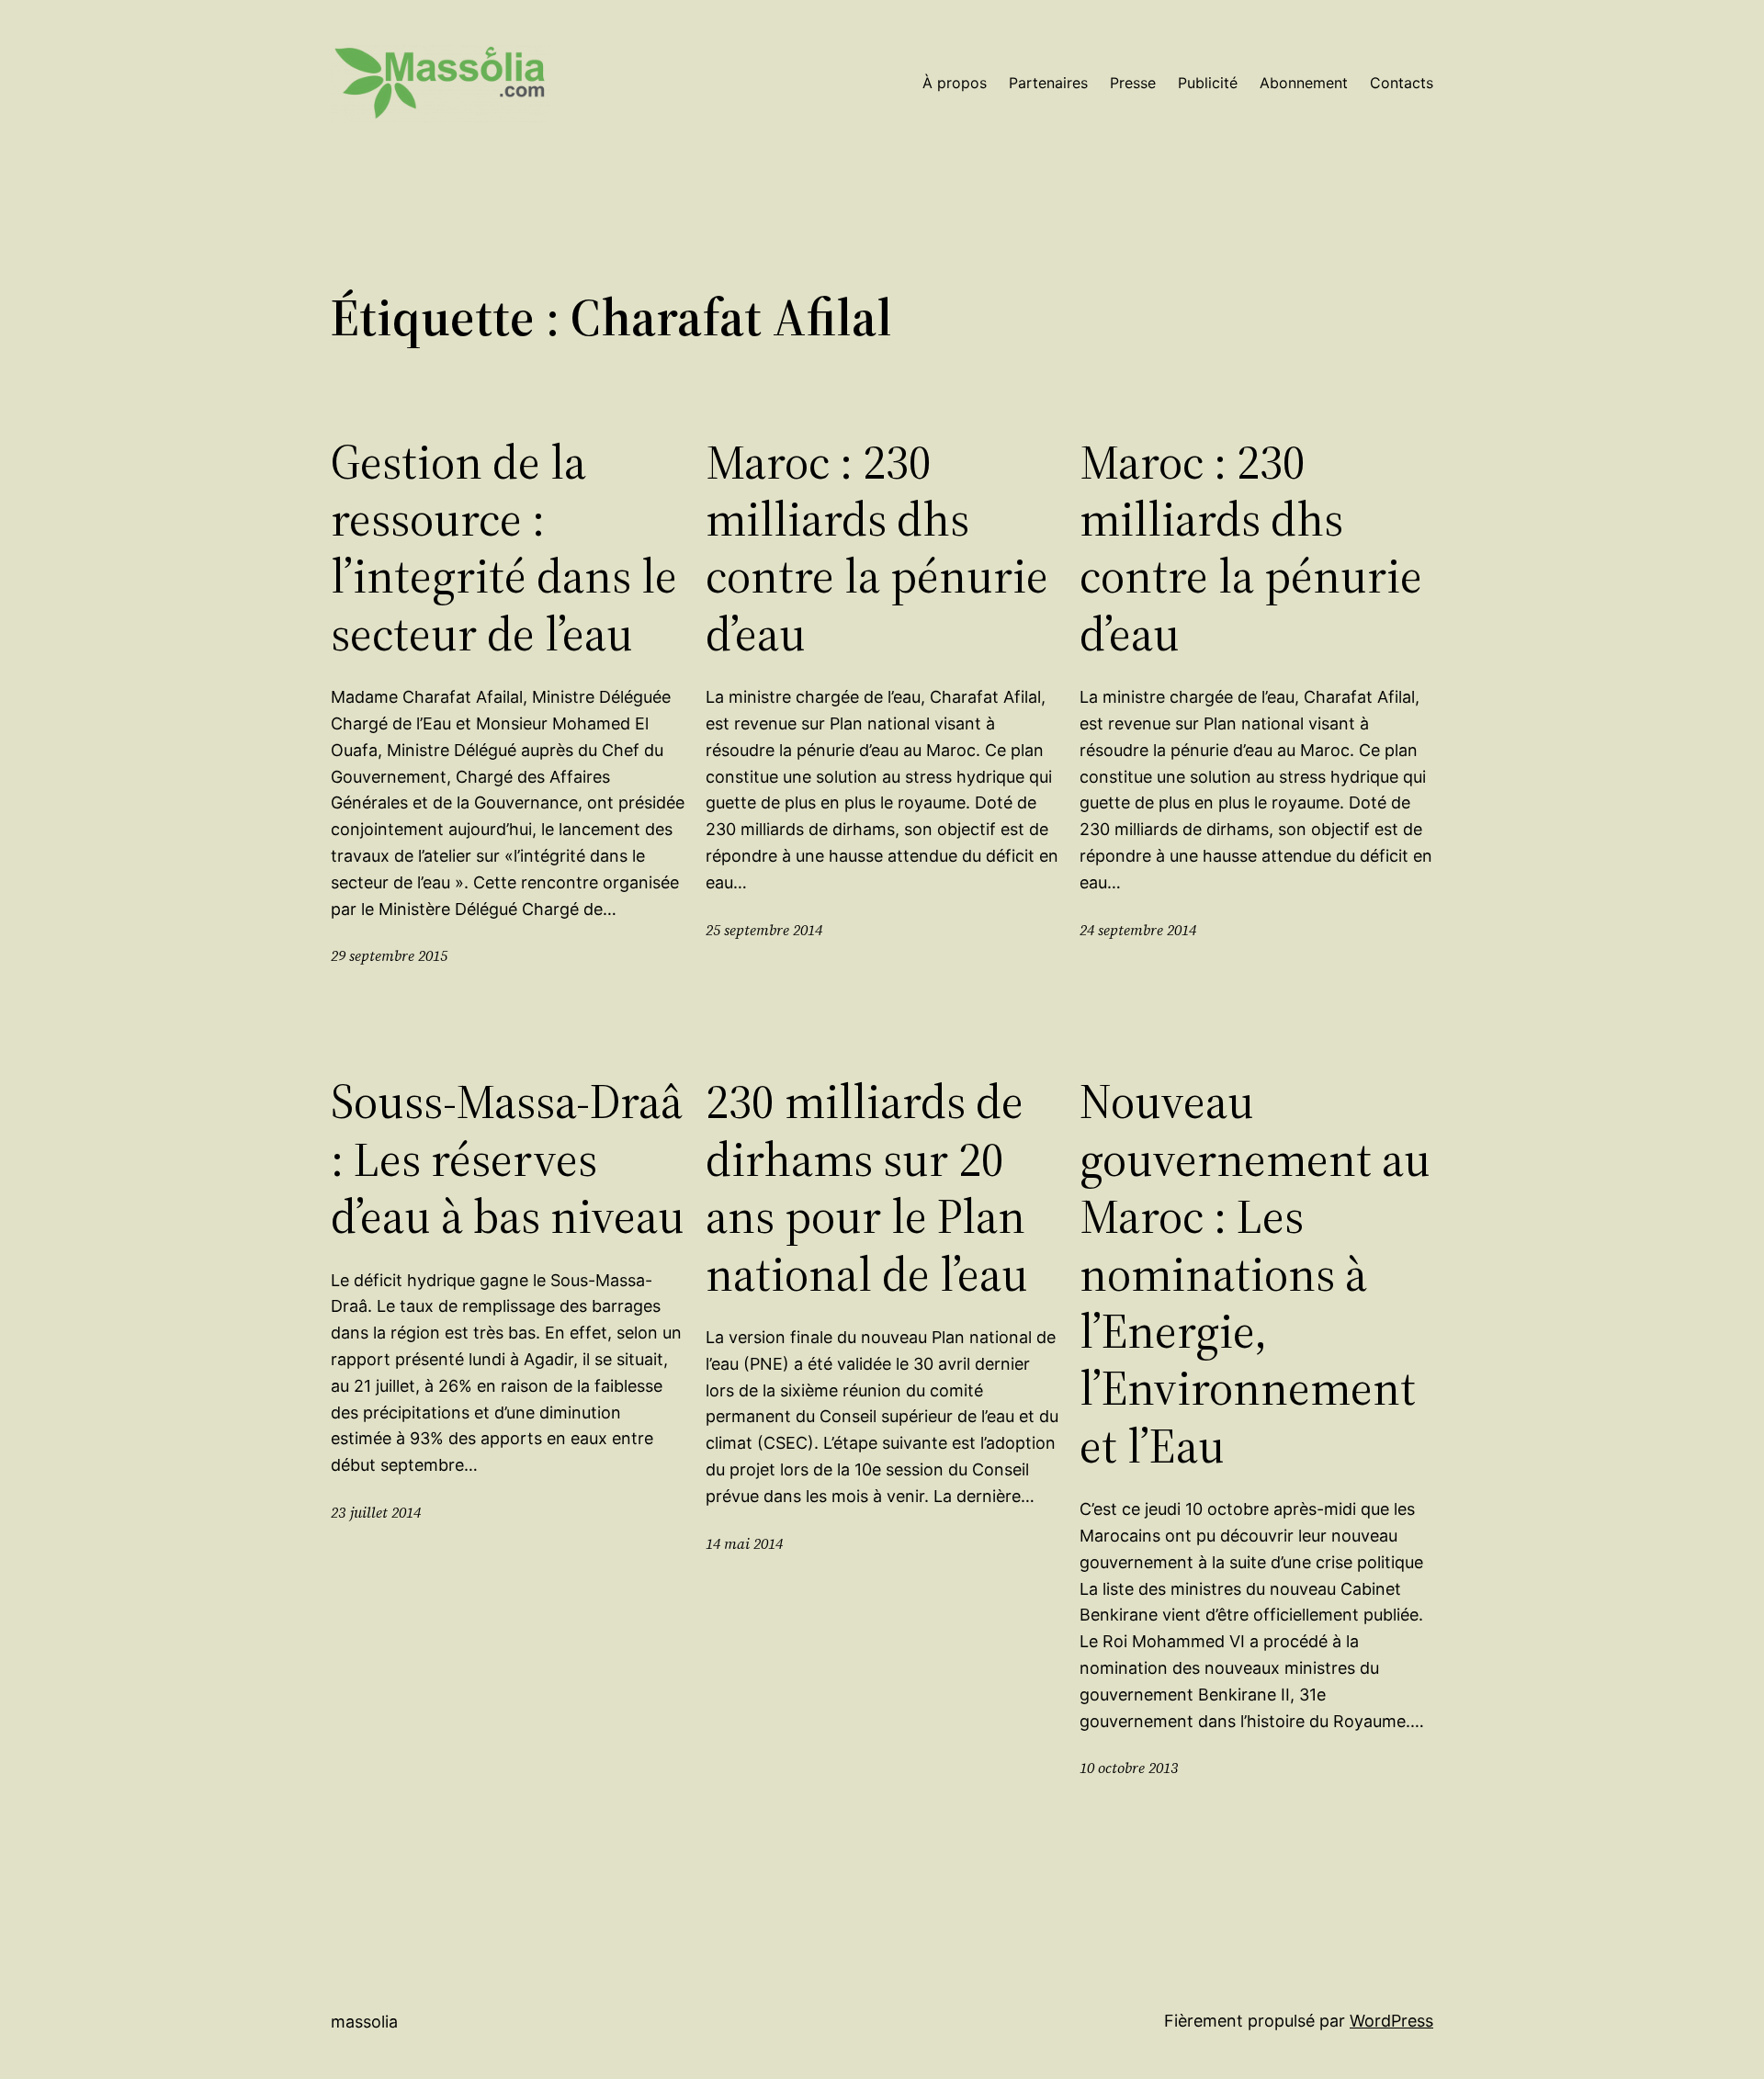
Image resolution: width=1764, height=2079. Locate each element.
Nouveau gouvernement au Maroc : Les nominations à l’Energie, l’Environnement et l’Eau (1255, 1274)
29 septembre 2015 (389, 955)
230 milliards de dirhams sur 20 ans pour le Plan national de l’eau (867, 1188)
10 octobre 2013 (1129, 1768)
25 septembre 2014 (764, 930)
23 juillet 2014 (376, 1512)
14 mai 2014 (744, 1543)
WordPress (1391, 2021)
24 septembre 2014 (1138, 930)
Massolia (364, 2022)
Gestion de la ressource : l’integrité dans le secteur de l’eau (504, 548)
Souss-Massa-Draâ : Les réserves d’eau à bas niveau (508, 1159)
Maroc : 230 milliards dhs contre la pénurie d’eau (877, 548)
